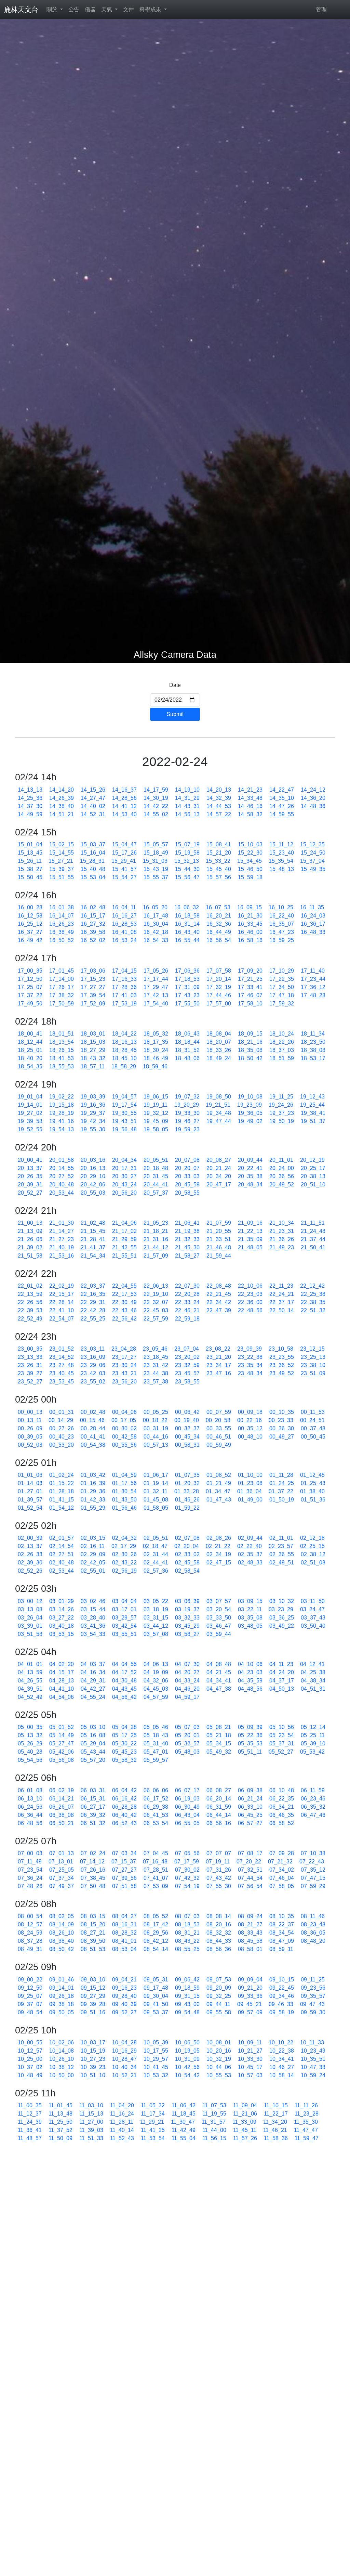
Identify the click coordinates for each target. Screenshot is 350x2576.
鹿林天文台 (21, 10)
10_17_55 (156, 2051)
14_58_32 (250, 814)
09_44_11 (218, 2004)
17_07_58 (219, 971)
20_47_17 (219, 1185)
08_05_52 (156, 1916)
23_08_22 (218, 1349)
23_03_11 (93, 1349)
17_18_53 (187, 979)
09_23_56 (313, 1988)
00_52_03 (30, 1445)
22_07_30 (187, 1286)
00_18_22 (155, 1420)
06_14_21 (62, 1799)
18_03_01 (93, 1034)
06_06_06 (156, 1790)
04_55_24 (93, 1697)
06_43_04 (187, 1815)
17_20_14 (219, 979)
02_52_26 (30, 1571)
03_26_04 (30, 1618)
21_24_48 (313, 1231)
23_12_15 (312, 1349)
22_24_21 (282, 1294)
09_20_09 (219, 1988)
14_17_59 (156, 790)
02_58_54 (187, 1571)
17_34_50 (282, 987)
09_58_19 (282, 2012)
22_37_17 (282, 1302)
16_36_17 (313, 924)
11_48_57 (30, 2138)
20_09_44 (250, 1160)
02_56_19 (124, 1571)
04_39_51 (30, 1689)
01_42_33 (93, 1500)
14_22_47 (282, 790)
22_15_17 (62, 1294)
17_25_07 (30, 987)
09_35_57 (313, 1996)
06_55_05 (187, 1823)
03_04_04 (124, 1601)
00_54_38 (93, 1445)
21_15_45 (93, 1231)
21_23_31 (282, 1231)
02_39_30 (30, 1563)
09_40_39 (124, 2004)
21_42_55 (124, 1247)
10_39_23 (93, 2067)
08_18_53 (187, 1924)
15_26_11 (30, 861)
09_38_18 (62, 2004)
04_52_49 (30, 1697)
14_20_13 (219, 790)
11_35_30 (306, 2122)
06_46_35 (282, 1815)
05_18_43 (156, 1735)
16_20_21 (219, 916)
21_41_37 (93, 1247)
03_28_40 (93, 1618)
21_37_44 (313, 1239)
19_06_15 (156, 1097)
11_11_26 (306, 2105)
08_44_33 (219, 1941)
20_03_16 (93, 1160)
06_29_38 (156, 1807)
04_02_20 (62, 1664)
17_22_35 (282, 979)
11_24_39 (30, 2122)
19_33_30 (187, 1113)
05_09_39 (250, 1727)
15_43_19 (156, 869)
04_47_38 (219, 1689)
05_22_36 (250, 1735)
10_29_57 (156, 2059)
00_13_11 (30, 1420)
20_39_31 (30, 1185)
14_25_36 (30, 798)
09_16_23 (124, 1988)
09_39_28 (93, 2004)
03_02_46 (93, 1601)
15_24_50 (313, 853)
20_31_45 (156, 1176)
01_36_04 (250, 1491)
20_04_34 (124, 1160)
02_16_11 (93, 1546)
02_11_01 (281, 1538)
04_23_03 (250, 1672)
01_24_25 (282, 1483)
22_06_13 (156, 1286)
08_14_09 (62, 1924)
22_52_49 (30, 1319)
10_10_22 (281, 2042)
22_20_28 (187, 1294)
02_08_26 (219, 1538)
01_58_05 (156, 1508)
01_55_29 (93, 1508)
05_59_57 (156, 1760)
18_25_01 (30, 1050)
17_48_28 (313, 995)
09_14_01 (62, 1988)
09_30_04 (156, 1996)
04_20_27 (187, 1672)
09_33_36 (250, 1996)
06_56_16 (219, 1823)
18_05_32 (156, 1034)
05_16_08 (93, 1735)
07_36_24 (30, 1878)
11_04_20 (122, 2105)
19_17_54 (124, 1105)
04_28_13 (62, 1681)
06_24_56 (30, 1807)
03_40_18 (62, 1626)
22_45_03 (156, 1310)
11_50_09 (60, 2138)
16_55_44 (187, 940)
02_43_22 (124, 1563)
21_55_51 (124, 1256)
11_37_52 (60, 2130)
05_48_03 (187, 1752)
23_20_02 (187, 1357)
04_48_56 (250, 1689)
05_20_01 (187, 1735)
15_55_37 (156, 877)
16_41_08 (124, 932)
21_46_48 (219, 1247)
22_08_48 (219, 1286)
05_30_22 (124, 1744)
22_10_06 (250, 1286)
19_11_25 (281, 1097)
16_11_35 (312, 907)
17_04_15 (124, 971)
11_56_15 (214, 2138)
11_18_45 (184, 2114)
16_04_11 (124, 907)
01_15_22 (62, 1483)
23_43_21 (124, 1373)
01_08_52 (219, 1475)
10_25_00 (30, 2059)
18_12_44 (30, 1042)
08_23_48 (313, 1924)
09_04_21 (124, 1980)
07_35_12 (313, 1870)
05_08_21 (219, 1727)
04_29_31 (93, 1681)
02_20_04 (187, 1546)
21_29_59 (124, 1239)
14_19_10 (187, 790)
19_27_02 (30, 1113)
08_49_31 (30, 1949)
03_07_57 (219, 1601)
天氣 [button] (107, 9)
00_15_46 (92, 1420)
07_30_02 (187, 1870)
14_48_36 (313, 806)
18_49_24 (219, 1058)
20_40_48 (62, 1185)
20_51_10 (313, 1185)
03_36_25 (282, 1618)
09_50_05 (62, 2012)
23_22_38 (250, 1357)
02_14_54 (62, 1546)
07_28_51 (156, 1870)
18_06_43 (187, 1034)
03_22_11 (250, 1609)
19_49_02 (250, 1121)
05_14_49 (62, 1735)
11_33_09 (244, 2122)
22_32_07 (156, 1302)
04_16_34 (93, 1672)
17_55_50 (187, 1004)
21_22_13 (250, 1231)
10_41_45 (156, 2067)
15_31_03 (155, 861)
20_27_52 (62, 1176)
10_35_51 (313, 2059)
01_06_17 (156, 1475)
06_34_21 (282, 1807)
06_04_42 (124, 1790)
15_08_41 (219, 844)
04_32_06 (156, 1681)
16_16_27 (124, 916)
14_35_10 (282, 798)
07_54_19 (187, 1886)
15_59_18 (250, 877)
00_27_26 (62, 1428)
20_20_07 (187, 1168)
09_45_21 (250, 2004)
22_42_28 (93, 1310)
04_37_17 (282, 1681)
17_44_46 (219, 995)
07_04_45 (156, 1853)
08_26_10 (62, 1933)
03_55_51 (124, 1634)
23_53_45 (62, 1382)
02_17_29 (124, 1546)
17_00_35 (30, 971)
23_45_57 (187, 1373)
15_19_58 (187, 853)
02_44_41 (156, 1563)
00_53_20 (62, 1445)
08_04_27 (124, 1916)
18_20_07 (219, 1042)
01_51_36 (313, 1500)
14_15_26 (93, 790)
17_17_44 (156, 979)
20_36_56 (282, 1176)
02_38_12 (313, 1554)
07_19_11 (218, 1862)
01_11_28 (281, 1475)
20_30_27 (124, 1176)
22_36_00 (250, 1302)
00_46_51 (219, 1437)
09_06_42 (187, 1980)
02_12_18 (312, 1538)
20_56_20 (124, 1193)
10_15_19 (93, 2051)
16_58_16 (250, 940)
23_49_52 (282, 1373)
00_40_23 (62, 1437)
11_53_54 (153, 2138)
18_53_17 (313, 1058)
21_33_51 (219, 1239)
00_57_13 (156, 1445)
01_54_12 (62, 1508)
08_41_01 (124, 1941)
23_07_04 (187, 1349)
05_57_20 (93, 1760)
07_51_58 (124, 1886)
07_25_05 (62, 1870)
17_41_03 (124, 995)
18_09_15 (250, 1034)
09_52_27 (124, 2012)
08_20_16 (219, 1924)
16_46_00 (250, 932)
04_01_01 (30, 1664)
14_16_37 (124, 790)
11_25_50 (60, 2122)
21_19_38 (187, 1231)
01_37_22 (281, 1491)
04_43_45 (124, 1689)
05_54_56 (30, 1760)
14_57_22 (219, 814)
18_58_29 (124, 1066)
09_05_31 (156, 1980)
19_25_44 (312, 1105)
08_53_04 (124, 1949)
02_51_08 (313, 1563)
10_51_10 (93, 2075)
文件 (129, 9)
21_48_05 (250, 1247)
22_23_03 (250, 1294)
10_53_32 (156, 2075)
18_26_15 (62, 1050)
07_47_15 (313, 1878)
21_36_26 (282, 1239)
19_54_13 (62, 1129)
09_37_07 (30, 2004)
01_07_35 (187, 1475)
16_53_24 (124, 940)
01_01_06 (30, 1475)
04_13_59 (30, 1672)
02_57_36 (156, 1571)
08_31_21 (187, 1933)
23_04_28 (124, 1349)
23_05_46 (155, 1349)
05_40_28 (30, 1752)
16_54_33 (156, 940)
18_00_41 (30, 1034)
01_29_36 (93, 1491)
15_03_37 (93, 844)
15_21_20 (219, 853)
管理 (321, 9)
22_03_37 (93, 1286)
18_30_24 (156, 1050)
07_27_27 (124, 1870)
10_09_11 (250, 2042)
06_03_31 (93, 1790)
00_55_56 (124, 1445)
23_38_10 (313, 1365)
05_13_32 (30, 1735)
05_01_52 (62, 1727)
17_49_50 (30, 1004)
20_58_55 (187, 1193)
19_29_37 (93, 1113)
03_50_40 (313, 1626)
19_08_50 (219, 1097)
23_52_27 (30, 1382)
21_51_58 (30, 1256)
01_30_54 (124, 1491)
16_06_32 (187, 907)
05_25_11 (313, 1735)
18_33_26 (219, 1050)
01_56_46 (124, 1508)
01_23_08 (250, 1483)
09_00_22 (30, 1980)
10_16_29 (124, 2051)
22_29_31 (93, 1302)
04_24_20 (282, 1672)
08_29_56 (156, 1933)
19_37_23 (282, 1113)
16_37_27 (30, 932)
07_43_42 (219, 1878)
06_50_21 (62, 1823)
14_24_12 (313, 790)
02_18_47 (155, 1546)
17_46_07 (250, 995)
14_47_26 (282, 806)
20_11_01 (281, 1160)
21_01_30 (62, 1223)
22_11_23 (281, 1286)
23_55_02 (93, 1382)
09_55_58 (219, 2012)
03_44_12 (156, 1626)
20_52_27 (30, 1193)
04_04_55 (124, 1664)
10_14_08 (62, 2051)
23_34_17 (219, 1365)
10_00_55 (30, 2042)
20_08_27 (219, 1160)
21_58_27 (187, 1256)
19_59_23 (187, 1129)
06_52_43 (124, 1823)
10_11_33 (312, 2042)
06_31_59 (219, 1807)
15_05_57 (156, 844)
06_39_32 (93, 1815)
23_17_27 (124, 1357)
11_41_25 (153, 2130)
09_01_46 (62, 1980)
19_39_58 (30, 1121)
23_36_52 (282, 1365)
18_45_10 (124, 1058)
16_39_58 (93, 932)
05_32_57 (187, 1744)
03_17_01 (124, 1609)
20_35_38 (250, 1176)
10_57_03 (250, 2075)
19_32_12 (156, 1113)
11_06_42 (184, 2105)
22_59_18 (187, 1319)
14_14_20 (62, 790)
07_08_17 (250, 1853)
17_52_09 (93, 1004)
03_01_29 (62, 1601)
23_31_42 (156, 1365)
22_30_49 (124, 1302)
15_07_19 (187, 844)
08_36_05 (313, 1933)
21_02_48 (93, 1223)
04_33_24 (187, 1681)
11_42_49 (184, 2130)
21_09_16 (250, 1223)
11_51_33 (91, 2138)
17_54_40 (156, 1004)
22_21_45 (219, 1294)
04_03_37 (93, 1664)
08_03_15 (93, 1916)
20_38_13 (313, 1176)
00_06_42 (187, 1412)
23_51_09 (313, 1373)
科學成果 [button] (151, 9)
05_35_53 (250, 1744)
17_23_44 (313, 979)
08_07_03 (187, 1916)
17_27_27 (93, 987)
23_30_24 (124, 1365)
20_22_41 (250, 1168)
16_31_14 (187, 924)
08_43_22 (187, 1941)
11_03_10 (91, 2105)
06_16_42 (124, 1799)
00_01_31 (62, 1412)
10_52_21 (124, 2075)
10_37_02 (30, 2067)
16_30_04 (156, 924)
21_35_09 (250, 1239)
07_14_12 (92, 1862)
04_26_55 (30, 1681)
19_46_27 (187, 1121)
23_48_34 (250, 1373)
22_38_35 (313, 1302)
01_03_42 (93, 1475)
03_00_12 (30, 1601)
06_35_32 (313, 1807)
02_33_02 (187, 1554)
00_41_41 (93, 1437)
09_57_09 (250, 2012)
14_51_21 (62, 814)
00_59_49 (219, 1445)
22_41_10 (62, 1310)
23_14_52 (62, 1357)
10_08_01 (219, 2042)
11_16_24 (122, 2114)
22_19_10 (156, 1294)
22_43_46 (124, 1310)
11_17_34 (153, 2114)
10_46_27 (282, 2067)
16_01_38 (62, 907)
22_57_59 (156, 1319)
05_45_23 (124, 1752)
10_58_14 (282, 2075)
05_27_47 (62, 1744)
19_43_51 (124, 1121)
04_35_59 (250, 1681)
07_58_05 (282, 1886)
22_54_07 (62, 1319)
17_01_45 (62, 971)
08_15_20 (93, 1924)
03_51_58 (30, 1634)
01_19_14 (156, 1483)
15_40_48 (93, 869)
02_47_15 (219, 1563)
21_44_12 (156, 1247)
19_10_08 (250, 1097)
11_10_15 (276, 2105)
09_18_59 (187, 1988)
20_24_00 (282, 1168)
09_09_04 (250, 1980)
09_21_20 (250, 1988)
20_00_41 (30, 1160)
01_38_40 (312, 1491)
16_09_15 (250, 907)
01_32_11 (156, 1491)
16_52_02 (93, 940)
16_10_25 (281, 907)
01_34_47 (218, 1491)
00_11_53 (313, 1412)
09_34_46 (282, 1996)
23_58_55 (187, 1382)
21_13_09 (30, 1231)
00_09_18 (250, 1412)
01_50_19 (282, 1500)
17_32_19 (219, 987)
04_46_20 (187, 1689)
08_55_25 (187, 1949)
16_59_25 (282, 940)
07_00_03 (30, 1853)
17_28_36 (124, 987)
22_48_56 (250, 1310)
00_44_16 (156, 1437)
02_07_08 (187, 1538)
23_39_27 (30, 1373)
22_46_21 (187, 1310)
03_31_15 (156, 1618)
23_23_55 (282, 1357)
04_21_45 (219, 1672)
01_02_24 (62, 1475)
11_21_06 (245, 2114)
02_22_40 (250, 1546)
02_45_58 (187, 1563)
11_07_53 (214, 2105)
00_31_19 (156, 1428)
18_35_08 (250, 1050)
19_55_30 (93, 1129)
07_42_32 (187, 1878)
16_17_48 (156, 916)
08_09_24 (250, 1916)
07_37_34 (62, 1878)
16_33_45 (250, 924)
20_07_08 (187, 1160)
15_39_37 (62, 869)
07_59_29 (313, 1886)
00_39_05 (30, 1437)
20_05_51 (156, 1160)
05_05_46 (156, 1727)
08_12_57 (30, 1924)
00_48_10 (250, 1437)
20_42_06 (93, 1185)
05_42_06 (62, 1752)
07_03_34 (124, 1853)
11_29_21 (152, 2122)
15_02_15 (62, 844)
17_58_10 (250, 1004)
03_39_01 (30, 1626)
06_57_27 (250, 1823)
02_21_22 (218, 1546)
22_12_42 (312, 1286)
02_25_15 (312, 1546)
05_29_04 (93, 1744)
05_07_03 (187, 1727)
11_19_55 (214, 2114)
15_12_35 (312, 844)
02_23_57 (281, 1546)
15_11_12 (281, 844)
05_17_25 (124, 1735)
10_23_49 (313, 2051)
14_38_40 (62, 806)
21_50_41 (313, 1247)
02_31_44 (156, 1554)
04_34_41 (219, 1681)
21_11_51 (313, 1223)
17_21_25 (250, 979)
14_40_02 (93, 806)
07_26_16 (93, 1870)
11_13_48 (60, 2114)
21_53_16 (62, 1256)
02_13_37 (30, 1546)
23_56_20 (124, 1382)
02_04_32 (124, 1538)
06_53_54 (156, 1823)
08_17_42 (156, 1924)
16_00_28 (30, 907)
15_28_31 (92, 861)
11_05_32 (153, 2105)
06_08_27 (219, 1790)
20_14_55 (62, 1168)
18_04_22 (124, 1034)
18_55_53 (62, 1066)
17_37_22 (30, 995)
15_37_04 (312, 861)
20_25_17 (313, 1168)
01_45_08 (156, 1500)
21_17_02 (124, 1231)
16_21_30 (250, 916)
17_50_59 (62, 1004)
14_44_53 (219, 806)
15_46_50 (250, 869)
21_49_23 (282, 1247)
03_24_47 (312, 1609)
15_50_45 (30, 877)
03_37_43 (313, 1618)
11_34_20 (275, 2122)
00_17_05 (124, 1420)
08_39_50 (93, 1941)
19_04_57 (124, 1097)
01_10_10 (250, 1475)
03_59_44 (219, 1634)
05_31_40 (156, 1744)
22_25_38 (313, 1294)
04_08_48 (219, 1664)
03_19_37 (187, 1609)
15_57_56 (219, 877)
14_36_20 (313, 798)
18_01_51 (62, 1034)
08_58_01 (250, 1949)
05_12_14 (313, 1727)
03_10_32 (282, 1601)
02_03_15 (93, 1538)
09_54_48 (187, 2012)
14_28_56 (124, 798)
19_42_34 (93, 1121)
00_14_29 (61, 1420)
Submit (175, 714)
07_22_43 (312, 1862)
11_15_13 (91, 2114)
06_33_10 (250, 1807)
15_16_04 (93, 853)
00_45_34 (187, 1437)
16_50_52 (62, 940)
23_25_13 (313, 1357)
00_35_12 (250, 1428)
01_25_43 (313, 1483)
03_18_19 (156, 1609)
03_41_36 (93, 1626)
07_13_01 (61, 1862)
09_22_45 (282, 1988)
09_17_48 (156, 1988)
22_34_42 (219, 1302)
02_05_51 (156, 1538)
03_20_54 (219, 1609)
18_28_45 (124, 1050)
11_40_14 (122, 2130)
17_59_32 (282, 1004)
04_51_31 (313, 1689)
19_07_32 (187, 1097)
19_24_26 (281, 1105)
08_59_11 (281, 1949)
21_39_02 (30, 1247)
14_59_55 (282, 814)
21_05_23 (156, 1223)
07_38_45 (93, 1878)
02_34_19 (219, 1554)
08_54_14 (156, 1949)
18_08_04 (219, 1034)
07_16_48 (155, 1862)
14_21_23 (250, 790)
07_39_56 (124, 1878)
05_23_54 (282, 1735)
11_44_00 (214, 2130)
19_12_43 (312, 1097)
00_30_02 (124, 1428)
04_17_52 (124, 1672)
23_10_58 (281, 1349)
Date (175, 685)
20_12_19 (312, 1160)
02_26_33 (30, 1554)
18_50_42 (250, 1058)
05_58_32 (124, 1760)
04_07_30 (187, 1664)
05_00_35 (30, 1727)
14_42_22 (156, 806)
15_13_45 (30, 853)
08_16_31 (124, 1924)
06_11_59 (313, 1790)
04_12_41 (312, 1664)
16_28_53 (124, 924)
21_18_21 (156, 1231)
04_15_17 (62, 1672)
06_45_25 (250, 1815)
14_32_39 (219, 798)
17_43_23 (187, 995)
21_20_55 (219, 1231)
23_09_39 (250, 1349)
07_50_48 (93, 1886)
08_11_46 (313, 1916)
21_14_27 (62, 1231)
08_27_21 (93, 1933)
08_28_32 (124, 1933)
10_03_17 (93, 2042)
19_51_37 (313, 1121)
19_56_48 (124, 1129)
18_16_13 (124, 1042)
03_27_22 (62, 1618)
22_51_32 (313, 1310)
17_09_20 (250, 971)
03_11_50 (313, 1601)
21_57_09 (156, 1256)
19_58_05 (156, 1129)
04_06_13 (156, 1664)
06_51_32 (93, 1823)
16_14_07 (62, 916)
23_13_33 (30, 1357)
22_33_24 (187, 1302)
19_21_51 (218, 1105)
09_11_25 (313, 1980)
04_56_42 (124, 1697)
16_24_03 (313, 916)
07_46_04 (282, 1878)
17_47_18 (282, 995)
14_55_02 (156, 814)
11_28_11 (122, 2122)
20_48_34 (250, 1185)
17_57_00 (219, 1004)
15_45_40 (219, 869)
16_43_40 (187, 932)
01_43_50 (124, 1500)
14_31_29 (187, 798)
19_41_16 (62, 1121)
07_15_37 (124, 1862)
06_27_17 (93, 1807)
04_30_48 (124, 1681)
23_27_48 (62, 1365)
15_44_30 (187, 869)
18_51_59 (282, 1058)
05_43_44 (93, 1752)
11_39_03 (91, 2130)
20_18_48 (156, 1168)
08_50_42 (62, 1949)
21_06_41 (187, 1223)
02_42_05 (93, 1563)
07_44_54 (250, 1878)
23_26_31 (30, 1365)
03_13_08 (30, 1609)
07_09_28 (282, 1853)
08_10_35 (282, 1916)
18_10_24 (282, 1034)
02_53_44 (62, 1571)
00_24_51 (312, 1420)
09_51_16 (93, 2012)
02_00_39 (30, 1538)
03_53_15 (62, 1634)
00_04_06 (124, 1412)
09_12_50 (30, 1988)
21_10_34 (282, 1223)
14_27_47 (93, 798)
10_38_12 (62, 2067)
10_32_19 (219, 2059)
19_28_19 (62, 1113)
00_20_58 (218, 1420)
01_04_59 (124, 1475)
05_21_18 (219, 1735)
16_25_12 (30, 924)
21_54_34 (93, 1256)
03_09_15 (250, 1601)
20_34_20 (219, 1176)
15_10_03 (250, 844)
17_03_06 (93, 971)
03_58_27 (187, 1634)
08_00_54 (30, 1916)
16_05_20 (155, 907)
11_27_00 (91, 2122)
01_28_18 (62, 1491)
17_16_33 (124, 979)
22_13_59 (30, 1294)
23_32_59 (187, 1365)
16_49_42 (30, 940)
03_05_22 (156, 1601)
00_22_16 (250, 1420)
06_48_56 (30, 1823)
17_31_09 (187, 987)
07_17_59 (187, 1862)
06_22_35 (282, 1799)
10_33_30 (250, 2059)
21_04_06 (124, 1223)
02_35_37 (250, 1554)
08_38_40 (62, 1941)
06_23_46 (313, 1799)
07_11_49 (30, 1862)
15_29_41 (124, 861)
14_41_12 (124, 806)
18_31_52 (187, 1050)
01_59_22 (187, 1508)
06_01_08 (30, 1790)
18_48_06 (187, 1058)
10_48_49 (30, 2075)
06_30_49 (187, 1807)
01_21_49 (219, 1483)
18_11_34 (313, 1034)
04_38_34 (313, 1681)
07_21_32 (280, 1862)
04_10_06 (250, 1664)
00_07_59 (219, 1412)
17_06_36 (187, 971)
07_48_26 (30, 1886)
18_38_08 (313, 1050)
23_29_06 (93, 1365)
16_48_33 (313, 932)
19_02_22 (62, 1097)
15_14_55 (62, 853)
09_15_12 (93, 1988)
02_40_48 (62, 1563)
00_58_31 (187, 1445)
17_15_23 (93, 979)
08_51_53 (93, 1949)
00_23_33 (281, 1420)
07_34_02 (282, 1870)
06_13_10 (30, 1799)
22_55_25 (93, 1319)
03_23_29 (281, 1609)
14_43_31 (187, 806)
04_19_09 (156, 1672)
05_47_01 (156, 1752)
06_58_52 (282, 1823)
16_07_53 (218, 907)
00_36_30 (282, 1428)
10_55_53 (219, 2075)
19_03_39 (93, 1097)
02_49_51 (282, 1563)
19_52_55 (30, 1129)
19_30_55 (124, 1113)
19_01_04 (30, 1097)
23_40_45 (62, 1373)
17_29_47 (156, 987)
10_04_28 (124, 2042)
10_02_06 (62, 2042)
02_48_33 (250, 1563)
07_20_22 (249, 1862)
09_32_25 (219, 1996)
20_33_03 (187, 1176)
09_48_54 (30, 2012)
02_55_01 (93, 1571)
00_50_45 (313, 1437)
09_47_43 (312, 2004)
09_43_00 (187, 2004)
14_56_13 (187, 814)
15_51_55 (62, 877)
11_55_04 (184, 2138)
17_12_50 (30, 979)
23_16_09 (93, 1357)
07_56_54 (250, 1886)
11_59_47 (307, 2138)
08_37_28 (30, 1941)
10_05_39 (156, 2042)
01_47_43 (219, 1500)
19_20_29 (187, 1105)
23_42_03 (93, 1373)
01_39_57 (30, 1500)
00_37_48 (313, 1428)
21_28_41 (93, 1239)
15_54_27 (124, 877)
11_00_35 (30, 2105)
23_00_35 (30, 1349)
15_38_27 (30, 869)
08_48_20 (313, 1941)
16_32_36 (219, 924)
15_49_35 (313, 869)
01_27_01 (30, 1491)
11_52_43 (122, 2138)
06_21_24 (250, 1799)
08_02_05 (62, 1916)
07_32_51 (250, 1870)
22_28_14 (62, 1302)
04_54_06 (62, 1697)
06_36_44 (30, 1815)
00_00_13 (30, 1412)
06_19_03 (187, 1799)
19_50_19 (282, 1121)
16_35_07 (282, 924)
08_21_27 (250, 1924)
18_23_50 (313, 1042)
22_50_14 (282, 1310)
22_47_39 (219, 1310)
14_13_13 (30, 790)
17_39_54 (93, 995)
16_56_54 (219, 940)
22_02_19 (62, 1286)
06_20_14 (219, 1799)
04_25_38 (313, 1672)
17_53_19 (124, 1004)
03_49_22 (282, 1626)
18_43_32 (93, 1058)
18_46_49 (156, 1058)
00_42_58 (124, 1437)
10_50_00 (62, 2075)
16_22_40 (282, 916)
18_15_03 (93, 1042)
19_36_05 (250, 1113)
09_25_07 (30, 1996)
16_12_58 (30, 916)
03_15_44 (93, 1609)
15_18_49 (156, 853)
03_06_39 (187, 1601)
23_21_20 (219, 1357)
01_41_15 (62, 1500)
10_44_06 (219, 2067)
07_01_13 (62, 1853)
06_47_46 (313, 1815)
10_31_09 (187, 2059)
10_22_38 (282, 2051)
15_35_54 (281, 861)
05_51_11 (250, 1752)
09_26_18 (62, 1996)
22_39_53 (30, 1310)
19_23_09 (250, 1105)
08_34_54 (282, 1933)
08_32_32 (219, 1933)
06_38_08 (62, 1815)
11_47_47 (306, 2130)
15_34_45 (250, 861)
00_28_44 (93, 1428)
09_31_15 (187, 1996)
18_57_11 (93, 1066)
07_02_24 (93, 1853)
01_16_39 (93, 1483)
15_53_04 (93, 877)
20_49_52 (282, 1185)
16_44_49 (219, 932)
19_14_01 (30, 1105)
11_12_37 (30, 2114)
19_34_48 (219, 1113)
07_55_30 (219, 1886)
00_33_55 (219, 1428)
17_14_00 (62, 979)
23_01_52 (62, 1349)
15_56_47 (187, 877)
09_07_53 (219, 1980)
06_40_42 (124, 1815)
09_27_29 (93, 1996)
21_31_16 (156, 1239)
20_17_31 (124, 1168)
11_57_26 (245, 2138)
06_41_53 (156, 1815)
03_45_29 (187, 1626)
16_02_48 (93, 907)
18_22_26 (282, 1042)
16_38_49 (62, 932)
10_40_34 (124, 2067)
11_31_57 (214, 2122)
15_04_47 (124, 844)
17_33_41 (250, 987)
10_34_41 (282, 2059)
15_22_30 (250, 853)
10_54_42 (187, 2075)
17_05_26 (156, 971)
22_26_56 (30, 1302)
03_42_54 (124, 1626)
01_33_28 (187, 1491)
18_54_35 (30, 1066)
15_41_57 (124, 869)
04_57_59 (156, 1697)
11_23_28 (307, 2114)
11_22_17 (276, 2114)
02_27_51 (62, 1554)
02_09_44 (250, 1538)
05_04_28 (124, 1727)
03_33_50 (219, 1618)
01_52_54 (30, 1508)
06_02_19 (62, 1790)
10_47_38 (313, 2067)
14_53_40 (124, 814)
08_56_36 (219, 1949)
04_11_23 (281, 1664)
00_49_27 (282, 1437)
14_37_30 (30, 806)
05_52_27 (281, 1752)
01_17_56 (124, 1483)
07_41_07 (156, 1878)
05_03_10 (93, 1727)
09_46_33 (281, 2004)
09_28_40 (124, 1996)
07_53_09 (156, 1886)
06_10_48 (282, 1790)
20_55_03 (93, 1193)
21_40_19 (62, 1247)
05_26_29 (30, 1744)
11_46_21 (275, 2130)
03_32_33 (187, 1618)
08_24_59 (30, 1933)
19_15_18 (62, 1105)
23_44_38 (156, 1373)
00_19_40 (187, 1420)
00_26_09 (30, 1428)
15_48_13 (282, 869)
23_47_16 (219, 1373)
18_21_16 (250, 1042)
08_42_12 (156, 1941)
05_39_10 (313, 1744)
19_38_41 (313, 1113)
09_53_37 (156, 2012)
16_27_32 (93, 924)
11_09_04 (245, 2105)
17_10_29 (282, 971)
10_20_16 (219, 2051)
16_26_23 (62, 924)
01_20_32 (187, 1483)
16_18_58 (187, 916)
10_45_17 (250, 2067)
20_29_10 (93, 1176)
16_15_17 (93, 916)
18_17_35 (156, 1042)
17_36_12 (313, 987)
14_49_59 (30, 814)
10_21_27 (250, 2051)
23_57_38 (156, 1382)
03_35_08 (250, 1618)
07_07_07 (219, 1853)
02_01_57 (62, 1538)
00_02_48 (93, 1412)
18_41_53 (62, 1058)
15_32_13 (187, 861)
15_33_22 (218, 861)
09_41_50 (156, 2004)
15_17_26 (124, 853)
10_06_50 (187, 2042)
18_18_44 (187, 1042)
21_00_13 (30, 1223)
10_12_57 (30, 2051)
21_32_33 (187, 1239)
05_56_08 (62, 1760)
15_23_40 (282, 853)
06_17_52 (156, 1799)
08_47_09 (282, 1941)
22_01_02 (30, 1286)
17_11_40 (313, 971)
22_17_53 (124, 1294)
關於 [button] (53, 9)
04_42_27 (93, 1689)
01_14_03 (30, 1483)
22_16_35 (93, 1294)
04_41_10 (62, 1689)
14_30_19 (156, 798)
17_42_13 (156, 995)
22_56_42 (124, 1319)
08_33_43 (250, 1933)
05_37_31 (282, 1744)
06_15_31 (93, 1799)
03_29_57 (124, 1618)
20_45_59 (187, 1185)
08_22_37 (282, 1924)
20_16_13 (93, 1168)
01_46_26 (187, 1500)
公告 (74, 9)
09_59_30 (313, 2012)
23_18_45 (156, 1357)
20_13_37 (30, 1168)
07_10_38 (313, 1853)
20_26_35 (30, 1176)
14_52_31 (93, 814)
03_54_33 (93, 1634)
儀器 (90, 9)
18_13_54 (62, 1042)
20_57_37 (156, 1193)
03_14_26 (62, 1609)
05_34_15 (219, 1744)
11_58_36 (276, 2138)
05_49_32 (219, 1752)
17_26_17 (62, 987)
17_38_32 (62, 995)
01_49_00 (250, 1500)
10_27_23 (93, 2059)
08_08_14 (219, 1916)
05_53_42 (312, 1752)
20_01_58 (62, 1160)
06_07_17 (187, 1790)
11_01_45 (60, 2105)
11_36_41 (30, 2130)
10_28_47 (124, 2059)
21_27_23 (62, 1239)
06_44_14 (219, 1815)
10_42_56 (187, 2067)
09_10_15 (282, 1980)
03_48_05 (250, 1626)
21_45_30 (187, 1247)
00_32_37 (187, 1428)
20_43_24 (124, 1185)
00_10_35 (282, 1412)
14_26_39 (62, 798)
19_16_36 (93, 1105)
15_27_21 (61, 861)
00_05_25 (156, 1412)
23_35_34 (250, 1365)
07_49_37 (62, 1886)
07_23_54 (30, 1870)
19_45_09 (156, 1121)
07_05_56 (187, 1853)
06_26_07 (62, 1807)
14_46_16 (250, 806)
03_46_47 (219, 1626)
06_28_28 (124, 1807)
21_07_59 (219, 1223)
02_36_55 (282, 1554)
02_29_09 (93, 1554)
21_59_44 (219, 1256)
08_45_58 (250, 1941)
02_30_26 (124, 1554)
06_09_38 (250, 1790)
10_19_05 (187, 2051)
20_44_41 (156, 1185)
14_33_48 (250, 798)
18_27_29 (93, 1050)
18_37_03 (282, 1050)
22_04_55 (124, 1286)
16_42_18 (156, 932)
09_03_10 (93, 1980)
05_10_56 (282, 1727)
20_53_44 (62, 1193)
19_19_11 (156, 1105)
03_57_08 (156, 1634)
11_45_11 (245, 2130)
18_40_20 (30, 1058)
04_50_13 (282, 1689)
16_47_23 (282, 932)
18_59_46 (155, 1066)
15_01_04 (30, 844)
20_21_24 (219, 1168)
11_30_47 (183, 2122)
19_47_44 (219, 1121)
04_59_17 (187, 1697)
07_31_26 (219, 1870)
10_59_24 (313, 2075)
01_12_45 (312, 1475)
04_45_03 (156, 1689)
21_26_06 (30, 1239)
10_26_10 (62, 2059)
